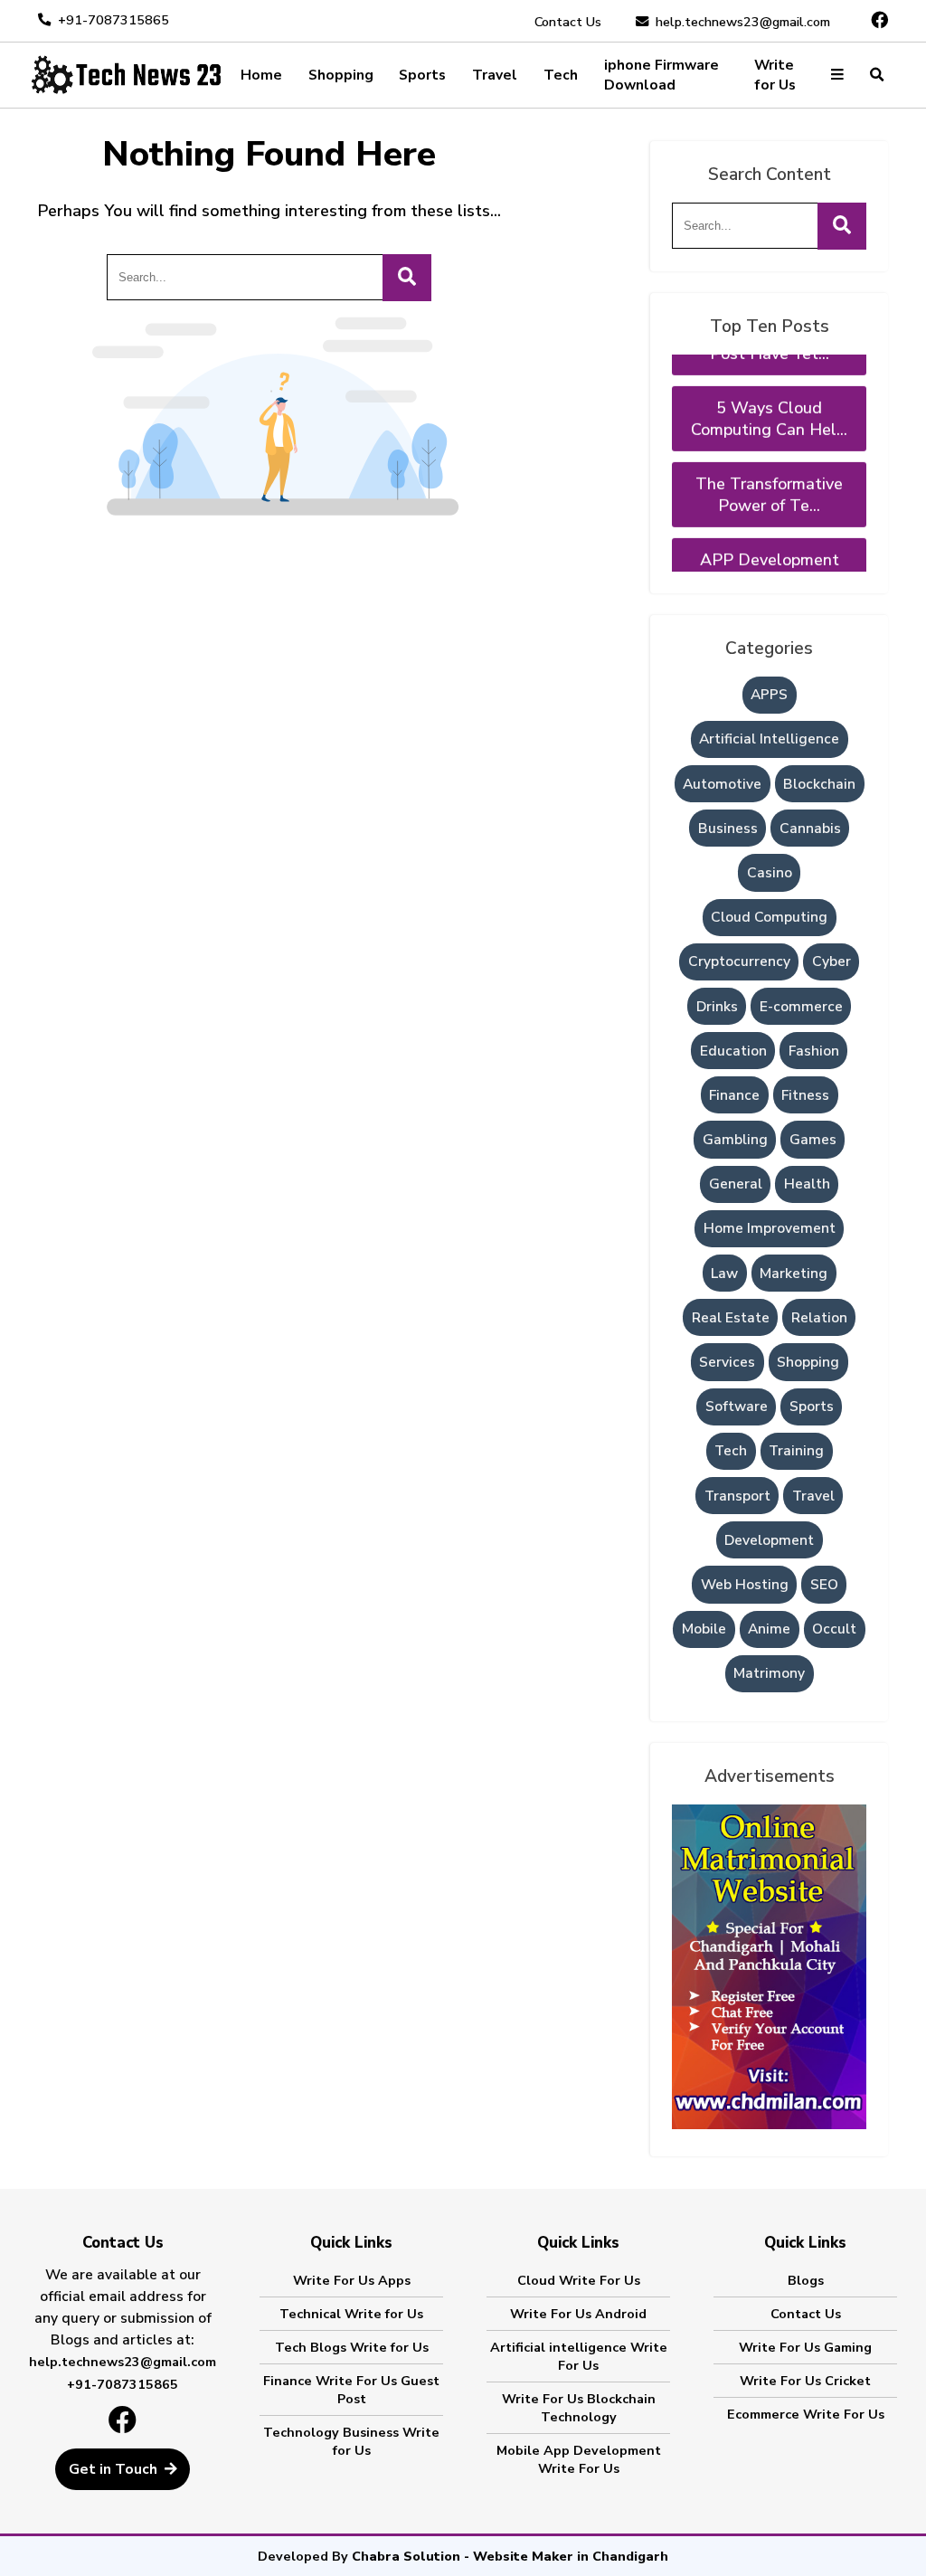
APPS (769, 695)
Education (733, 1051)
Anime (769, 1629)
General (736, 1184)
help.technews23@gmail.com (743, 22)
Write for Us (775, 75)
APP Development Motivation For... (770, 544)
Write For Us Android (578, 2314)
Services (727, 1362)
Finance (734, 1095)
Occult (834, 1629)
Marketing (794, 1274)
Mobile (704, 1629)
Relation (819, 1318)
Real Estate (731, 1318)
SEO (824, 1585)
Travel (495, 75)
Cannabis (810, 829)
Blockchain (819, 784)
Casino (770, 873)
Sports (422, 75)
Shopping (341, 75)
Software (737, 1406)
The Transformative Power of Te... (769, 468)
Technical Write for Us (351, 2314)
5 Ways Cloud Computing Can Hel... (769, 392)
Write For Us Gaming (805, 2347)
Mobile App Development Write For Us (579, 2459)
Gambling (735, 1140)
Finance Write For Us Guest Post (351, 2390)
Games (813, 1140)
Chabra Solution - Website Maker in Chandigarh (510, 2556)
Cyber (832, 961)
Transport (737, 1496)
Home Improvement (770, 1228)
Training (796, 1451)
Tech (561, 75)
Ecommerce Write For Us (806, 2414)
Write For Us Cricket (805, 2381)
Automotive (722, 784)
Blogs (806, 2280)
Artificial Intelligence (769, 739)
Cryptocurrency (739, 961)
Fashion (814, 1051)
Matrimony (769, 1673)
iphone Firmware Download (661, 75)
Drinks (717, 1007)
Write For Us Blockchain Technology (579, 2408)
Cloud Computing (769, 917)
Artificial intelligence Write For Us (579, 2356)
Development (769, 1540)
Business (728, 829)
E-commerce (801, 1007)
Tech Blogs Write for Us (352, 2347)
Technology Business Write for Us (351, 2441)
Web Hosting (745, 1585)
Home (261, 75)
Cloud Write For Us (579, 2280)
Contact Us (568, 22)
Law (724, 1274)
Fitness (805, 1095)
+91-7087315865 (113, 20)
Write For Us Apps (352, 2280)
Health (807, 1184)
